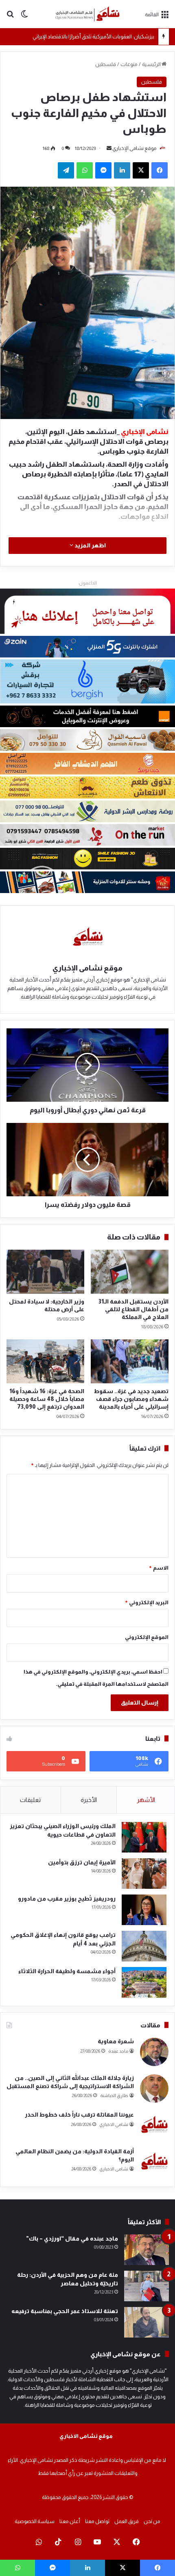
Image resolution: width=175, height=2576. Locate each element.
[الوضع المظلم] (24, 17)
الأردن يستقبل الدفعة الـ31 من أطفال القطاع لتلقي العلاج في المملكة (133, 1309)
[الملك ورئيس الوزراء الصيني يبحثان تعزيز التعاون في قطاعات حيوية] (144, 1837)
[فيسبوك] (160, 170)
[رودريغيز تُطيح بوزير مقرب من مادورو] (144, 1910)
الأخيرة (89, 1800)
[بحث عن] (10, 17)
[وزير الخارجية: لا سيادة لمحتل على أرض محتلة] (45, 1272)
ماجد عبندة (118, 2051)
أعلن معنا (70, 2521)
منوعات (129, 64)
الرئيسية (152, 64)
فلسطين (106, 64)
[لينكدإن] (122, 170)
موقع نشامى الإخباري (134, 148)
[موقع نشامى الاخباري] (87, 14)
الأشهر (146, 1800)
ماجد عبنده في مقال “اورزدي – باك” (72, 2239)
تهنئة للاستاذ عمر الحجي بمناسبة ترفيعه (65, 2311)
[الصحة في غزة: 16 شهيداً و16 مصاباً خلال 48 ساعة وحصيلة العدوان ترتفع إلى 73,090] (45, 1361)
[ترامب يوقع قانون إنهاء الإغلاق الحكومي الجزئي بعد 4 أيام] (144, 1946)
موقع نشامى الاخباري (86, 2436)
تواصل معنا (97, 2521)
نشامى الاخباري (114, 2124)
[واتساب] (85, 170)
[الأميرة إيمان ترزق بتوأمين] (144, 1874)
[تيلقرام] (66, 170)
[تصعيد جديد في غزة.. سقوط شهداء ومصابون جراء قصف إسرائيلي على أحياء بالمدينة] (130, 1361)
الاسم (159, 1568)
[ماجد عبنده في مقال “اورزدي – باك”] (147, 2250)
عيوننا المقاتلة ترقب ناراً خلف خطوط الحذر (79, 2115)
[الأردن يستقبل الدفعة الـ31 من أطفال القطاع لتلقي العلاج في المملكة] (130, 1272)
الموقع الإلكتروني (147, 1637)
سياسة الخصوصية (35, 2521)
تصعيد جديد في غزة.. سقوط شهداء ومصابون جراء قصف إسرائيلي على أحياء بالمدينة (131, 1399)
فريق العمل (127, 2521)
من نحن (152, 2521)
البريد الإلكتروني (147, 1602)
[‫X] (141, 170)
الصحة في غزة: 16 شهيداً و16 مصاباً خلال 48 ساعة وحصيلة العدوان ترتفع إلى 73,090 (47, 1399)
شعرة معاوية (116, 2041)
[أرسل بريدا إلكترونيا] (109, 148)
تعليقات (30, 1800)
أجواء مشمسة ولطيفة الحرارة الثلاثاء (67, 1971)
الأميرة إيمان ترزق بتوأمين (82, 1862)
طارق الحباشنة (114, 2095)
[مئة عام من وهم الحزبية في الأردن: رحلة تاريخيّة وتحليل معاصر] (147, 2286)
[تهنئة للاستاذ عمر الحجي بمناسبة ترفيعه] (147, 2322)
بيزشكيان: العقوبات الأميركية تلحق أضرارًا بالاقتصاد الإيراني (93, 36)
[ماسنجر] (103, 170)
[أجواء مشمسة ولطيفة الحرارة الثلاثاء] (144, 1982)
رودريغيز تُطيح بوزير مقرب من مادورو (67, 1899)
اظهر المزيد (90, 545)
